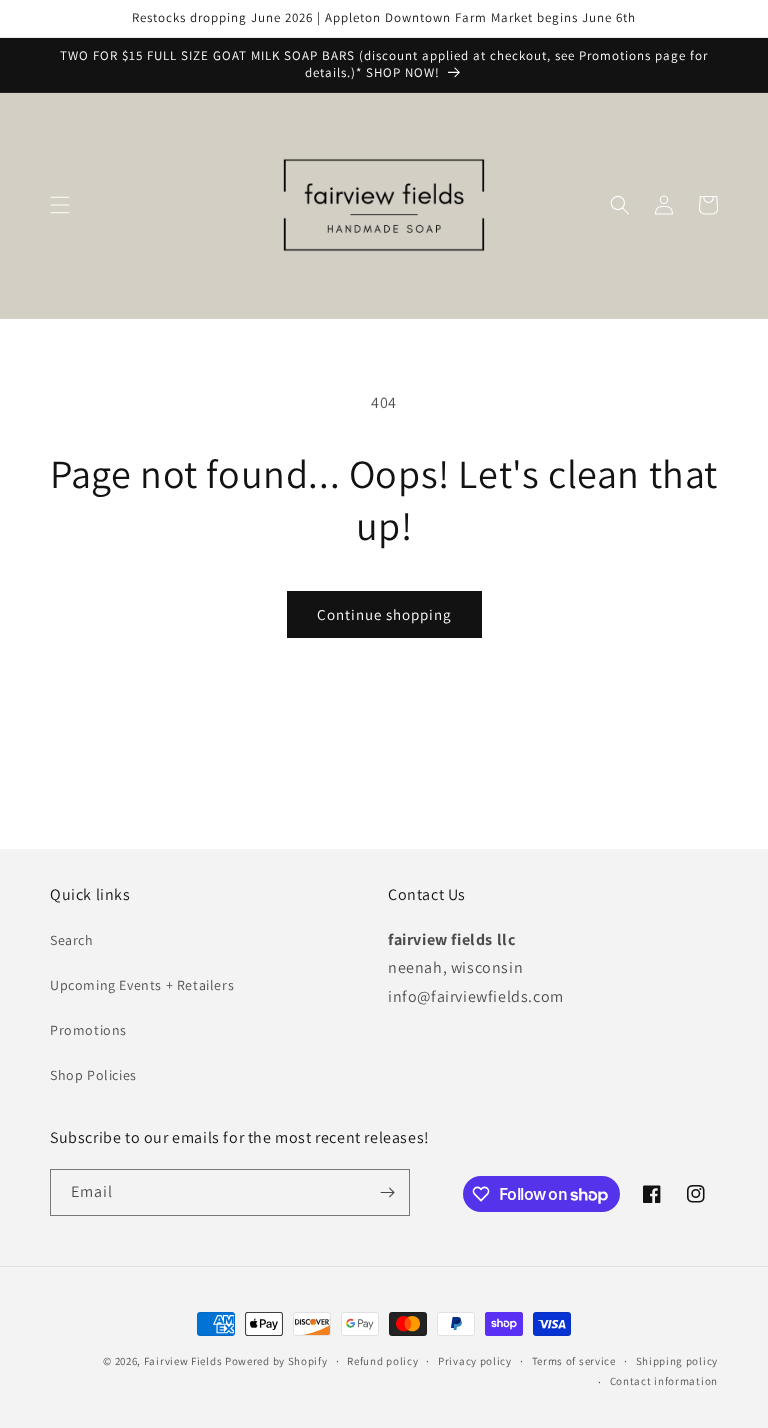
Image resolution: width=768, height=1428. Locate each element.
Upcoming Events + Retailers (142, 985)
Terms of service (574, 1361)
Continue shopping (384, 614)
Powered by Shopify (276, 1361)
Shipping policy (677, 1361)
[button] (60, 205)
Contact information (664, 1381)
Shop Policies (93, 1075)
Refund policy (382, 1361)
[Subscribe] (387, 1192)
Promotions (88, 1030)
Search (72, 940)
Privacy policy (475, 1361)
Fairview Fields (183, 1361)
